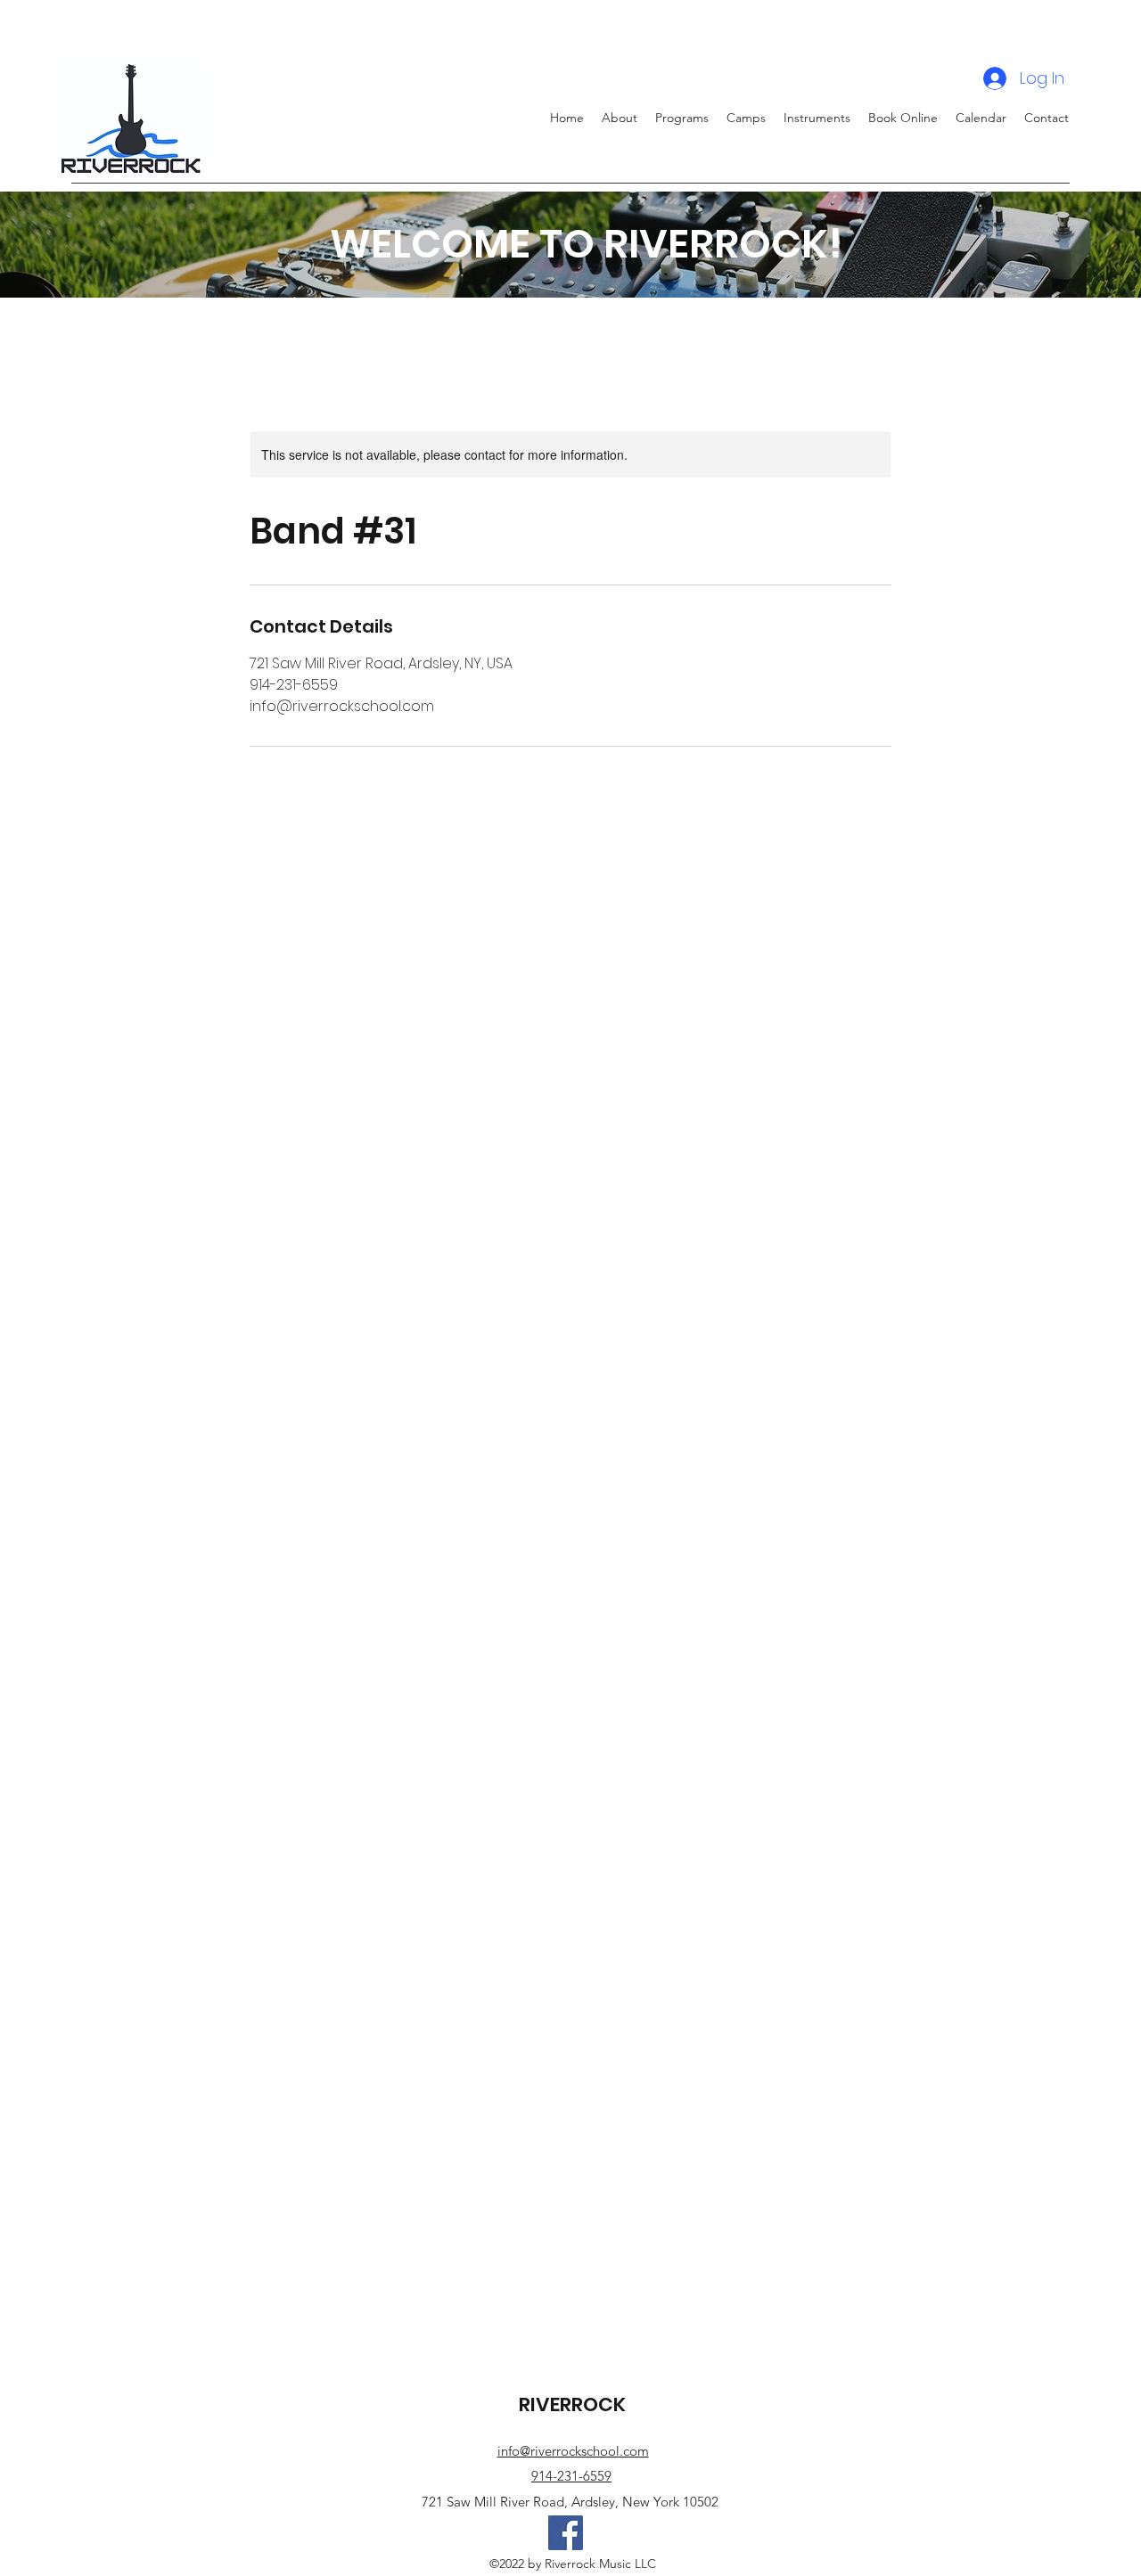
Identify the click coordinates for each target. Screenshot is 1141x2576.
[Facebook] (566, 2533)
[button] (746, 118)
